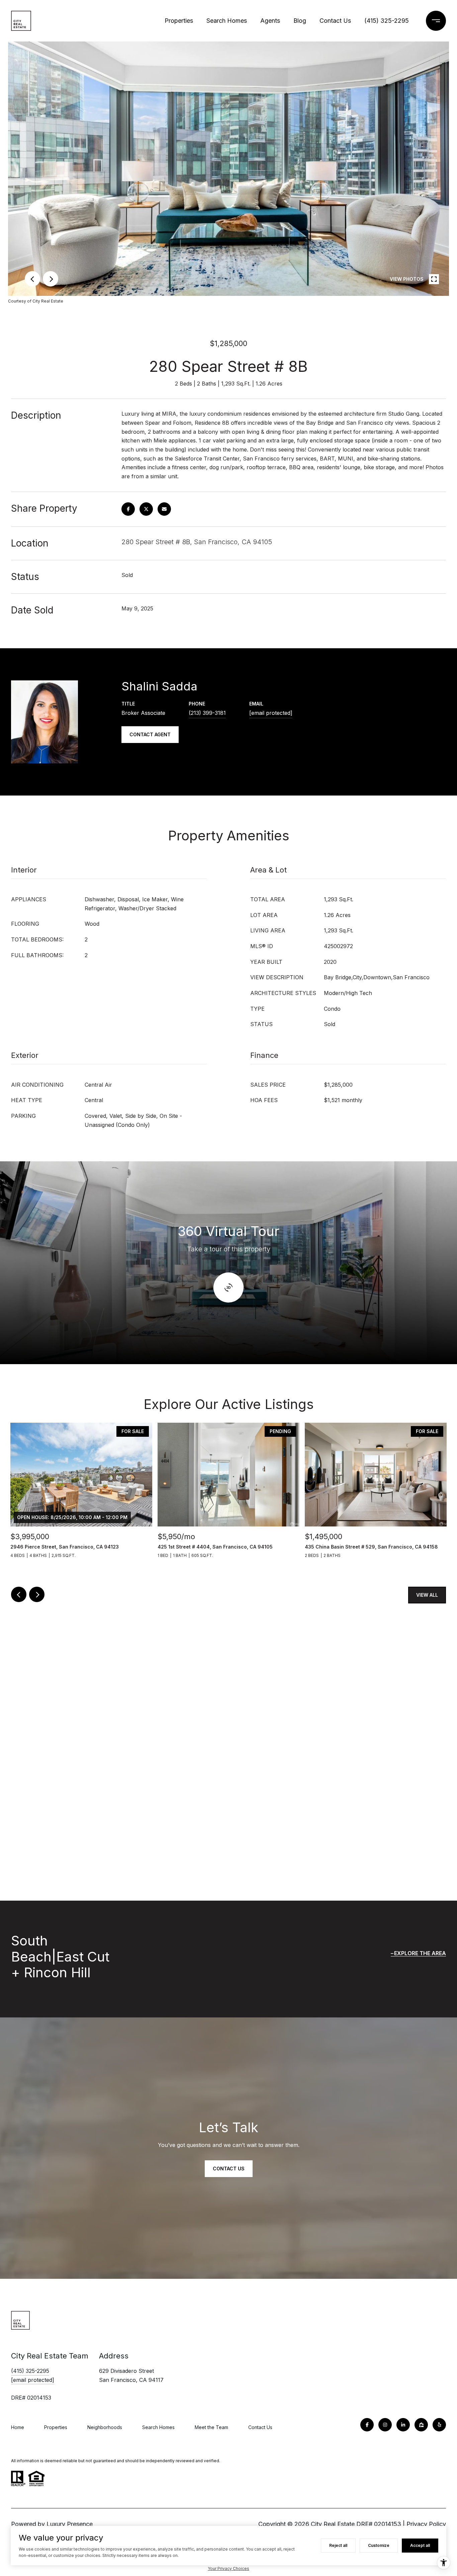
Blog (300, 21)
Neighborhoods (105, 2427)
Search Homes (227, 21)
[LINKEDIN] (403, 2425)
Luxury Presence (70, 2524)
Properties (179, 21)
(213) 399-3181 (207, 713)
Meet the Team (211, 2427)
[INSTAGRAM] (385, 2425)
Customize (379, 2545)
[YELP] (439, 2425)
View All (427, 1595)
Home (18, 2427)
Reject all (338, 2545)
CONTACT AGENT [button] (150, 734)
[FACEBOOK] (367, 2425)
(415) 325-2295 (387, 21)
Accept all (420, 2545)
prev (32, 279)
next (51, 279)
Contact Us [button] (229, 2169)
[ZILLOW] (421, 2425)
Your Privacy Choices (229, 2568)
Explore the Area (420, 1953)
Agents (270, 21)
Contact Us (335, 21)
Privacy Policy (426, 2524)
